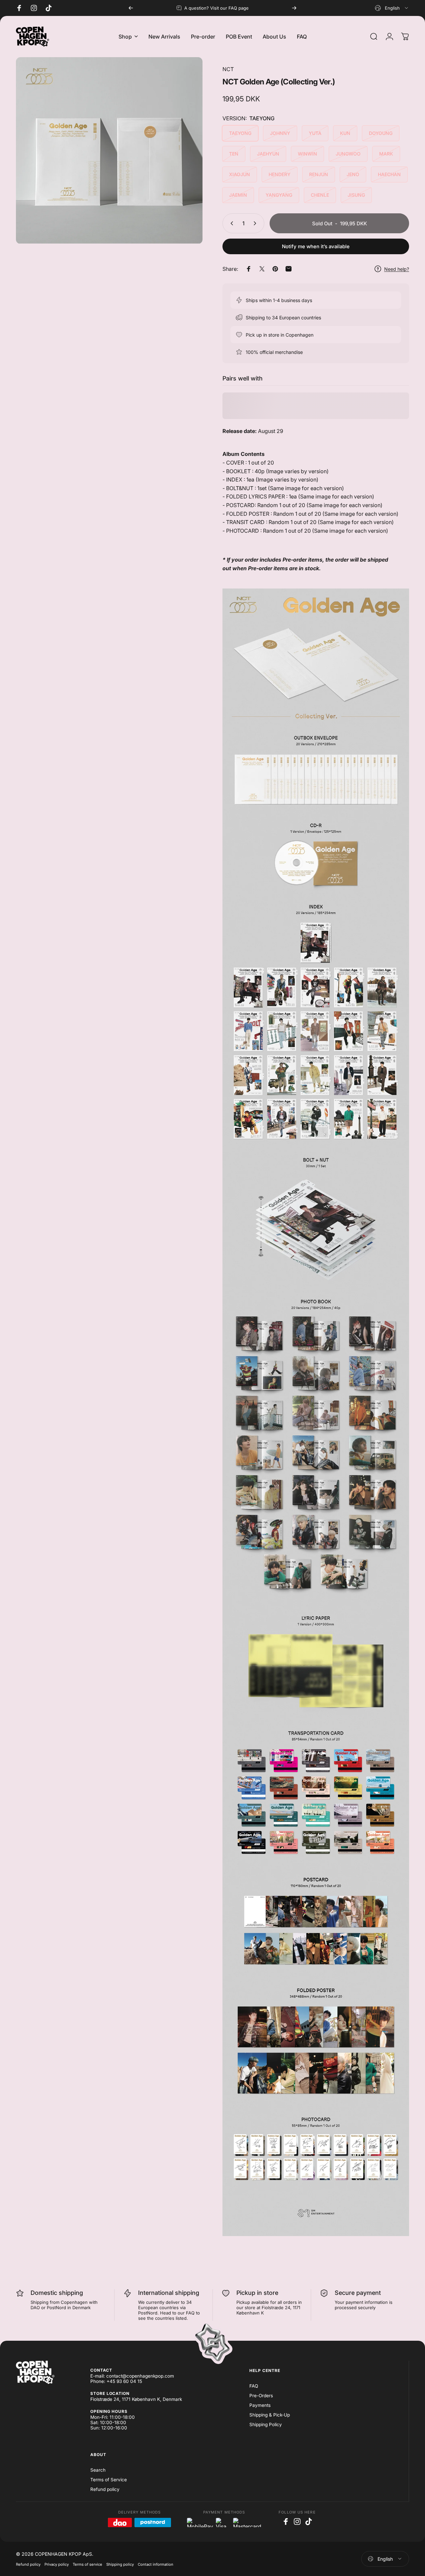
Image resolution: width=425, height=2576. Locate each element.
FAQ (254, 2386)
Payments (260, 2405)
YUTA (315, 133)
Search (98, 2470)
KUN (345, 133)
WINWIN (307, 154)
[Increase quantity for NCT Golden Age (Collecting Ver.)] (256, 223)
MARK (386, 154)
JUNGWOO (348, 154)
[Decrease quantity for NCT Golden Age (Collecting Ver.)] (230, 223)
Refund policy (105, 2489)
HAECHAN (389, 174)
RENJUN (319, 174)
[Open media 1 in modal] (109, 151)
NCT (228, 69)
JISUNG (356, 195)
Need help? (397, 269)
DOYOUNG (381, 133)
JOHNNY (280, 133)
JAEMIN (238, 195)
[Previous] (131, 8)
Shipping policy (120, 2564)
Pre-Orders (261, 2396)
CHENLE (320, 195)
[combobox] (392, 8)
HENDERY (280, 174)
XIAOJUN (240, 174)
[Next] (294, 8)
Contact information (156, 2564)
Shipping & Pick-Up (270, 2415)
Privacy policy (57, 2564)
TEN (234, 154)
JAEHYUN (268, 154)
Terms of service (87, 2564)
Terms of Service (109, 2480)
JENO (353, 174)
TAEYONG (240, 133)
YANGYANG (279, 195)
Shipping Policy (266, 2424)
